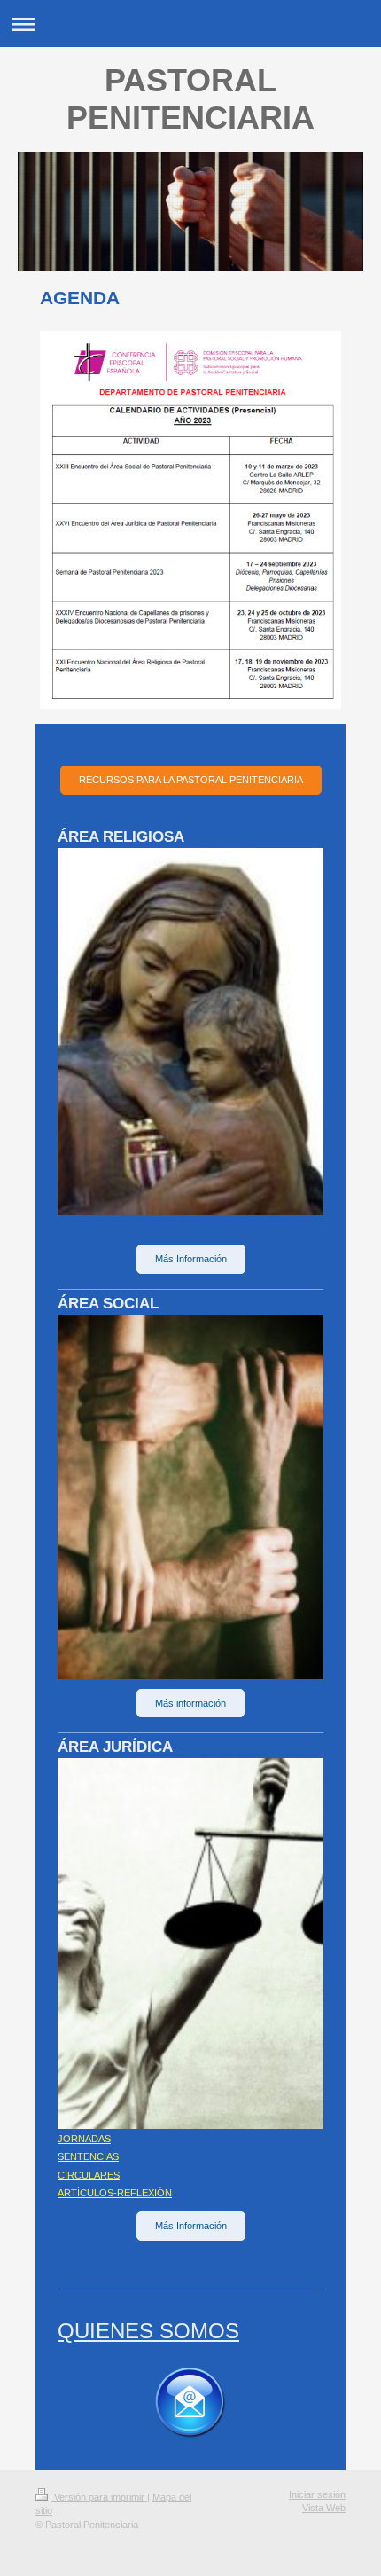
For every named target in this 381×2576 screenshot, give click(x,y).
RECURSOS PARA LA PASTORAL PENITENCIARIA (191, 780)
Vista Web (324, 2508)
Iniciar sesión (317, 2494)
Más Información (191, 1259)
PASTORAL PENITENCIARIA (190, 99)
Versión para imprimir (99, 2497)
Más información (190, 1703)
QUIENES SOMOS (148, 2331)
